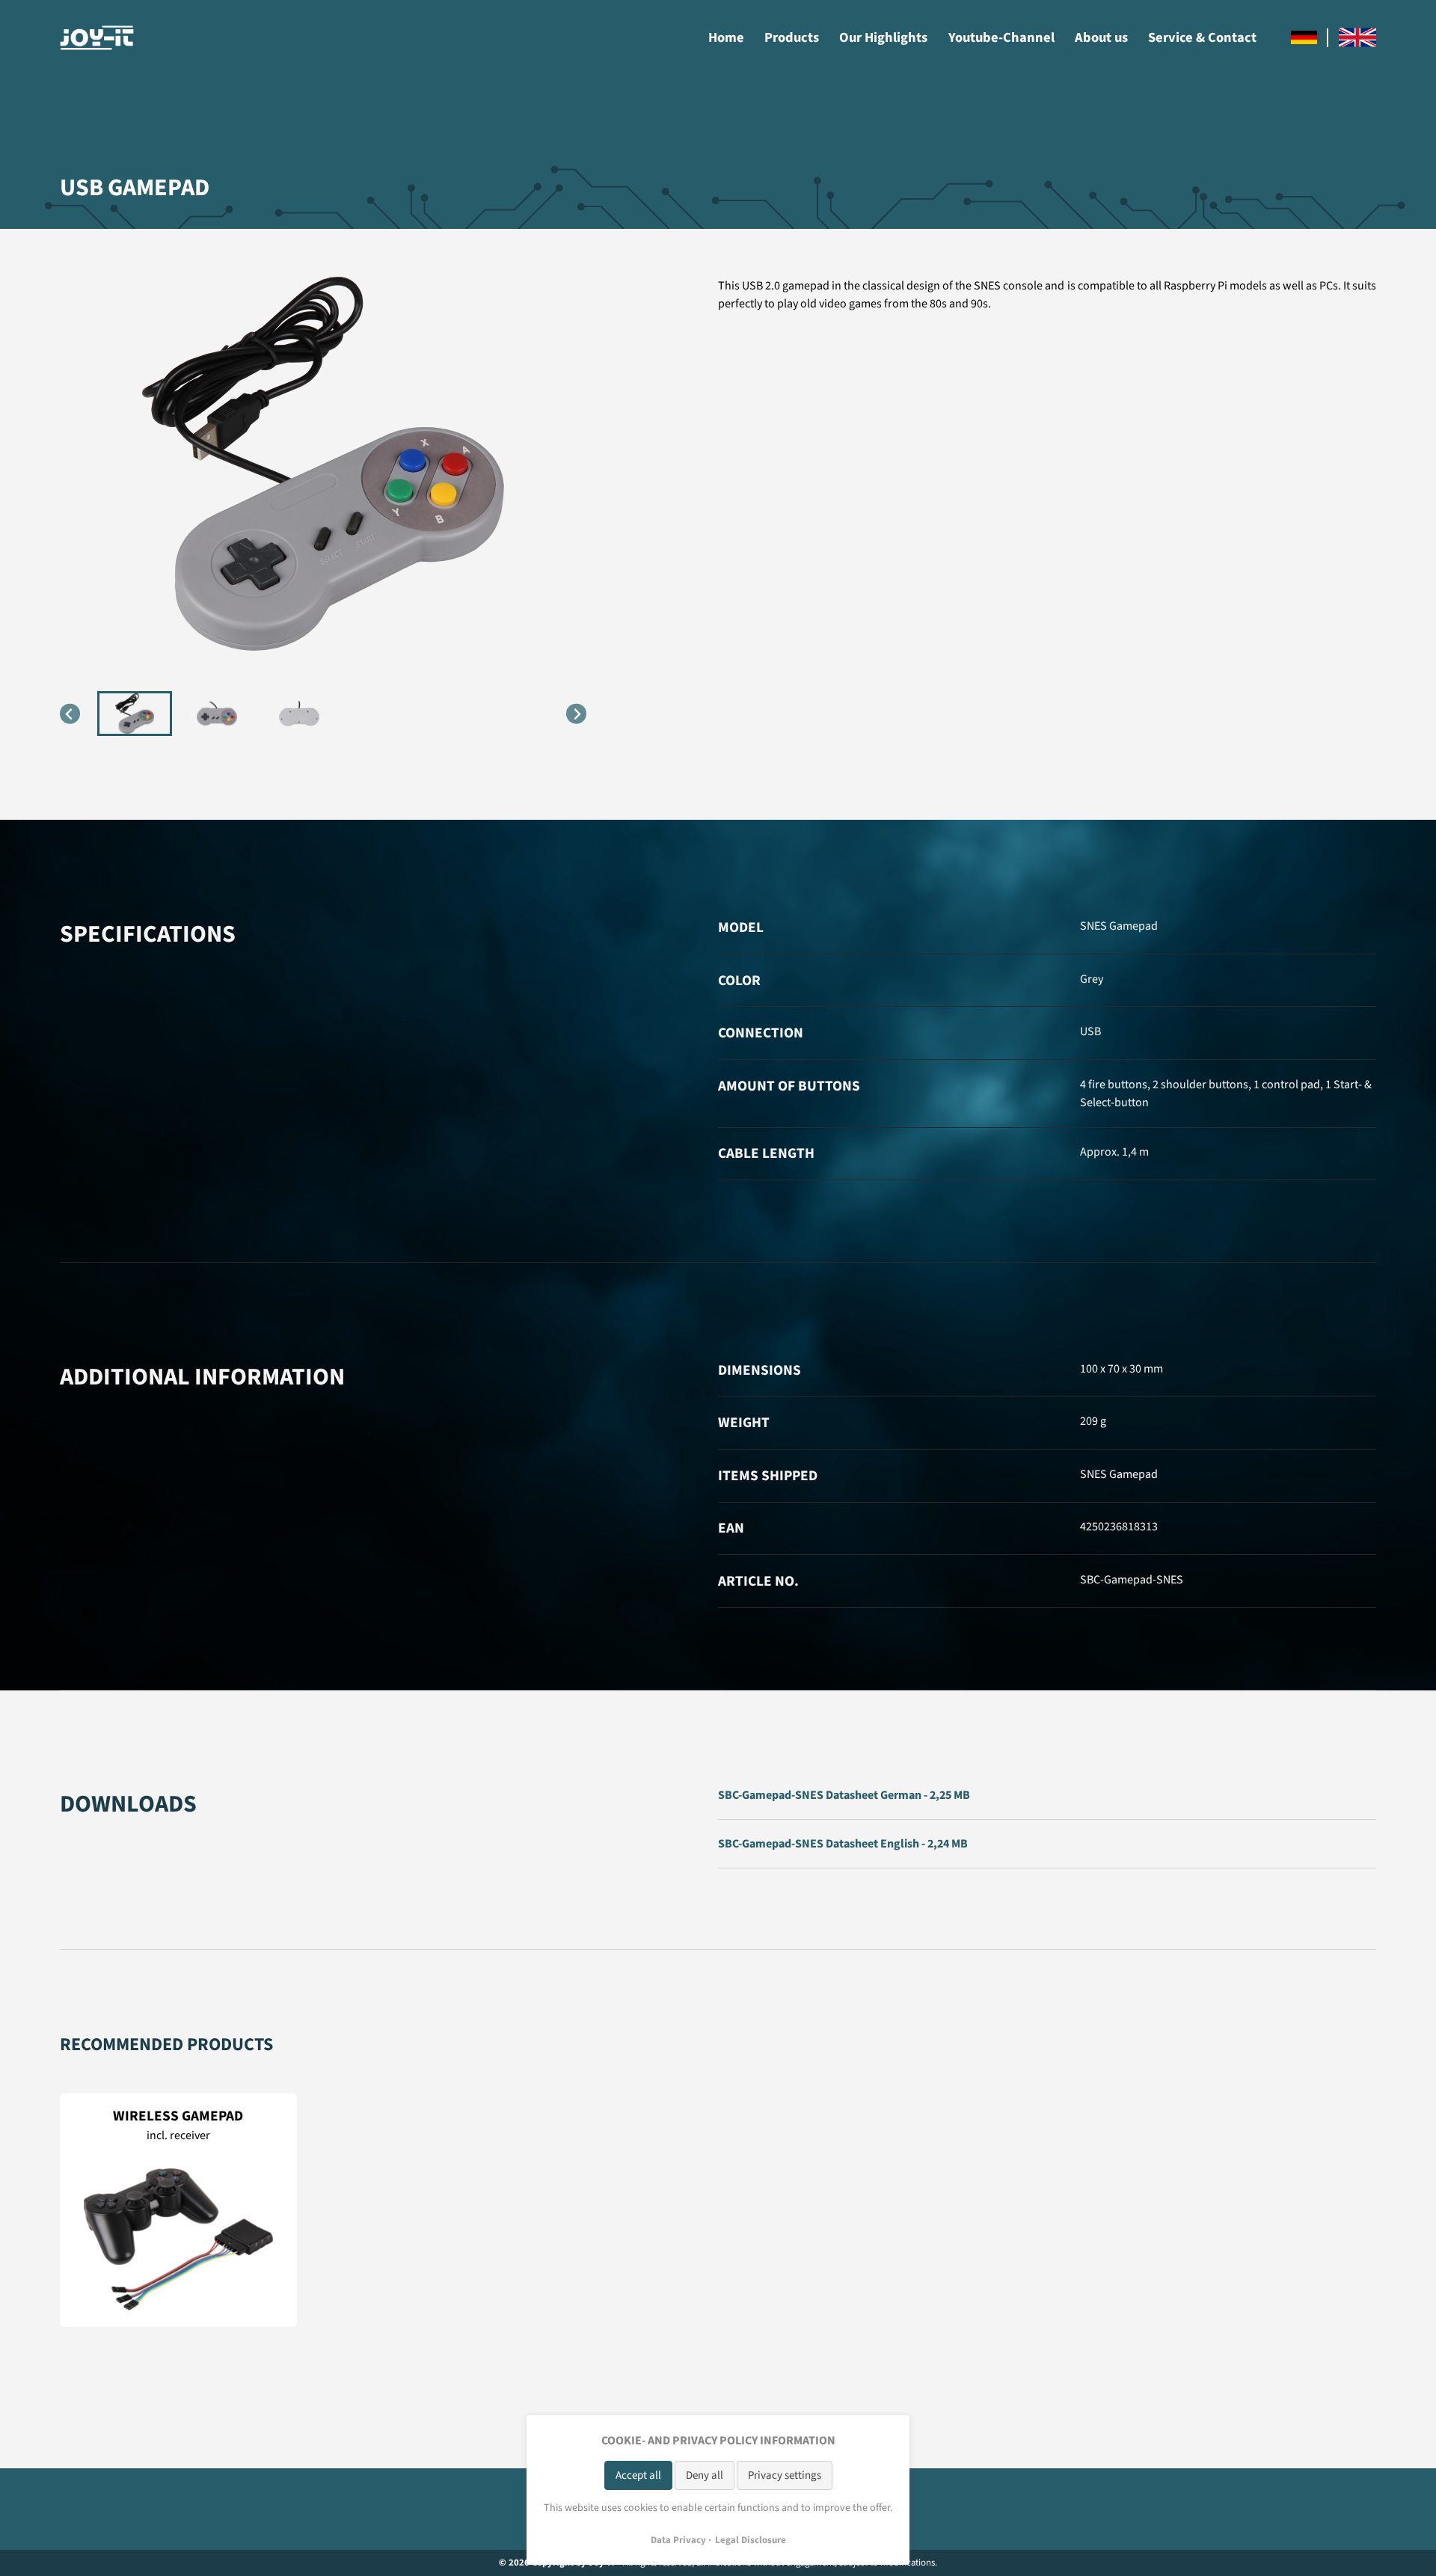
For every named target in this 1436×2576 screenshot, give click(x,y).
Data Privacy (678, 2540)
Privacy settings (785, 2475)
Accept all (638, 2475)
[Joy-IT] (97, 38)
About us (1101, 37)
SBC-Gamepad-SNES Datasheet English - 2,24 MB (843, 1844)
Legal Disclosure (751, 2540)
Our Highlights (883, 37)
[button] (135, 714)
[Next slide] (576, 714)
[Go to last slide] (70, 714)
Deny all (705, 2475)
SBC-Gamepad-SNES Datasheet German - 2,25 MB (844, 1795)
